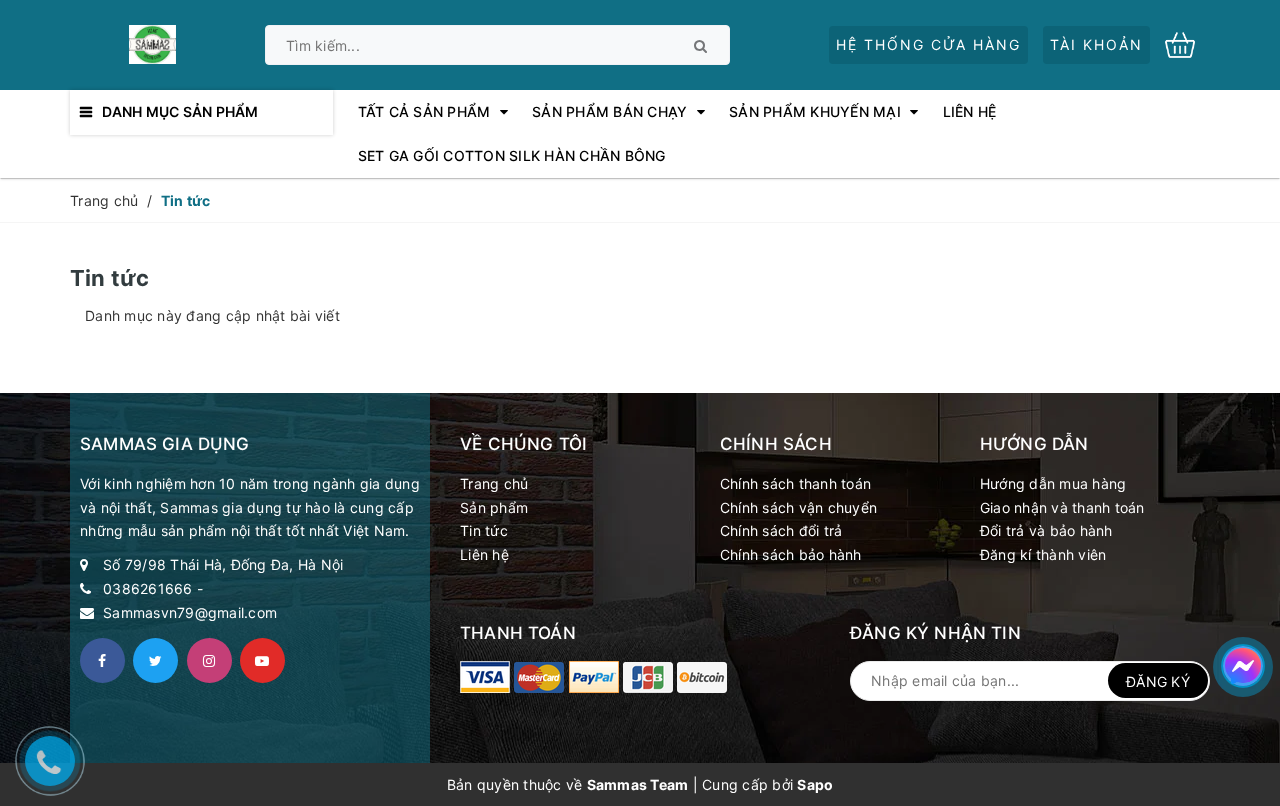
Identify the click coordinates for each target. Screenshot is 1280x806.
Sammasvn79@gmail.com (190, 612)
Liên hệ (484, 554)
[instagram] (209, 660)
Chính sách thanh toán (795, 483)
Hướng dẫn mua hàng (1053, 483)
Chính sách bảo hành (791, 554)
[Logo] (152, 42)
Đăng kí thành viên (1043, 554)
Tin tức (484, 530)
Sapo (815, 784)
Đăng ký (1158, 681)
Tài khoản (1096, 44)
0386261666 (148, 588)
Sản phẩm (494, 507)
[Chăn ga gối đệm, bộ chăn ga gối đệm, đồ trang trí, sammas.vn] (485, 677)
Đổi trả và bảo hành (1046, 530)
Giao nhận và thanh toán (1062, 507)
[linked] (262, 660)
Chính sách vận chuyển (798, 507)
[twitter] (155, 660)
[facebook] (102, 660)
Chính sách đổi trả (781, 530)
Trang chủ (494, 483)
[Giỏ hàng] (1187, 43)
